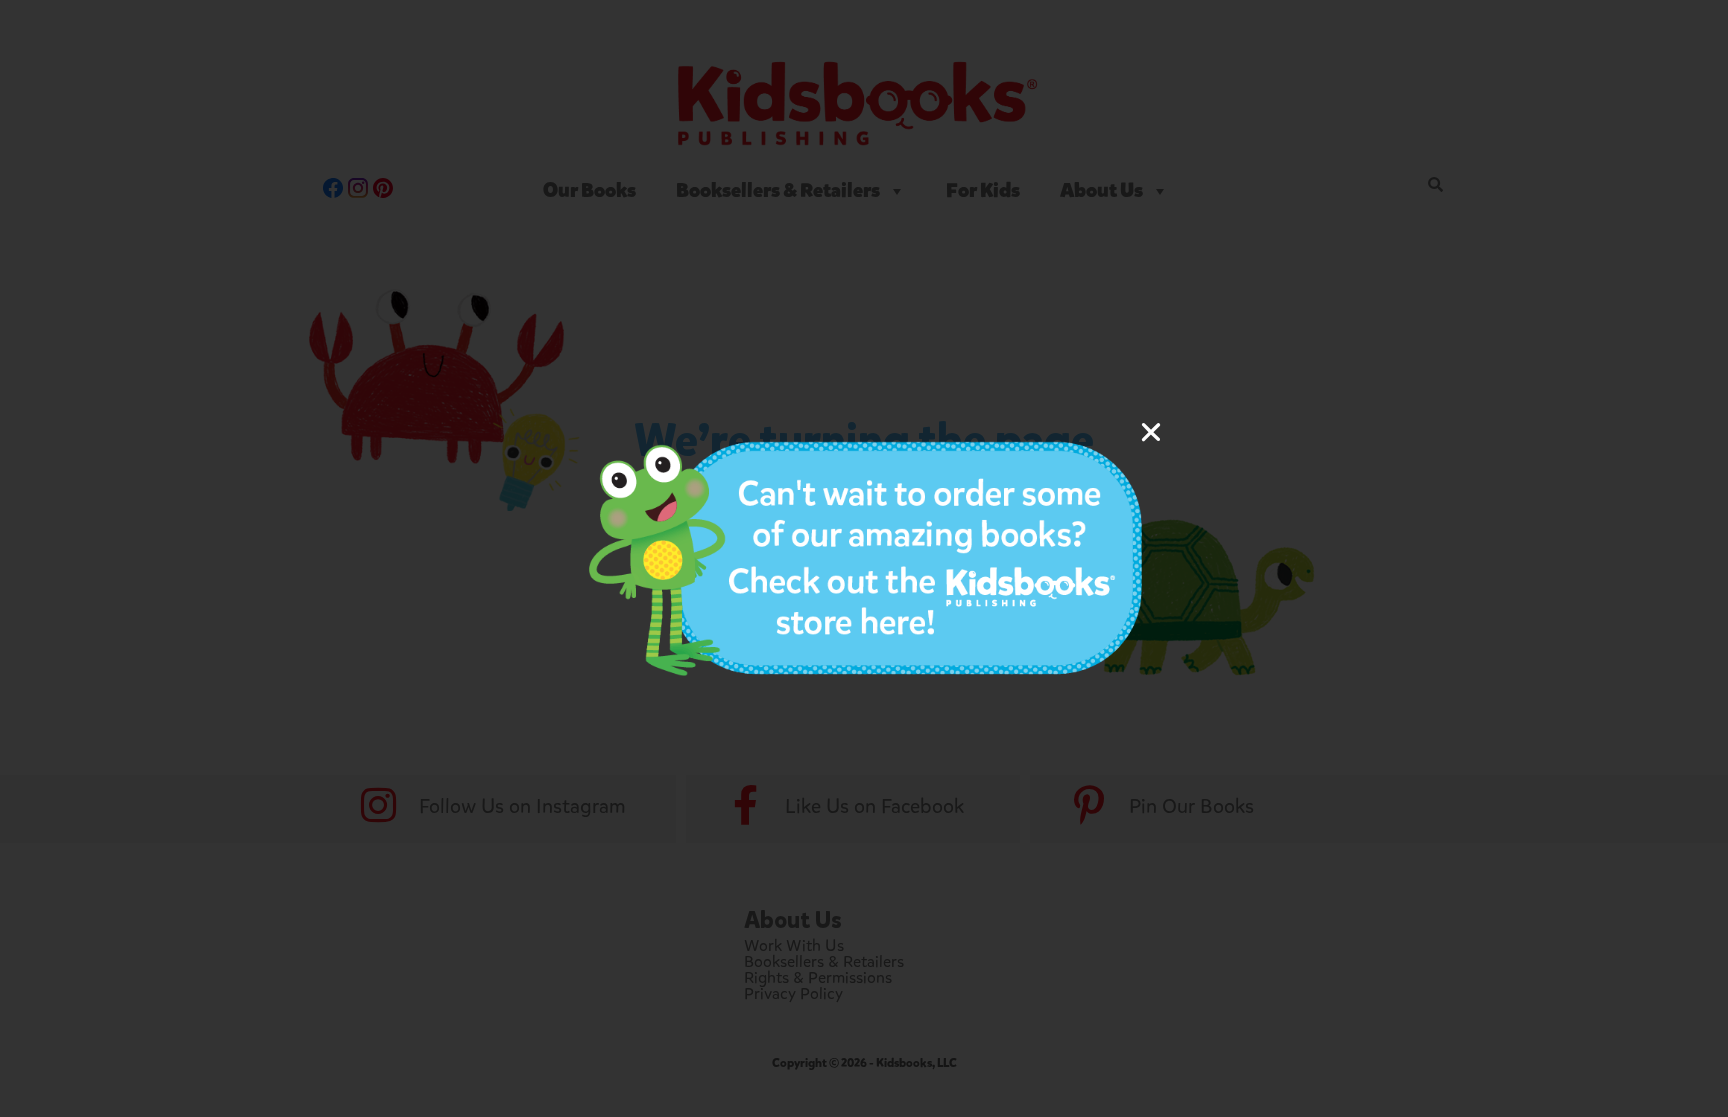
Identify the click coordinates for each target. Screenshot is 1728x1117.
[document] (864, 558)
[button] (1151, 432)
